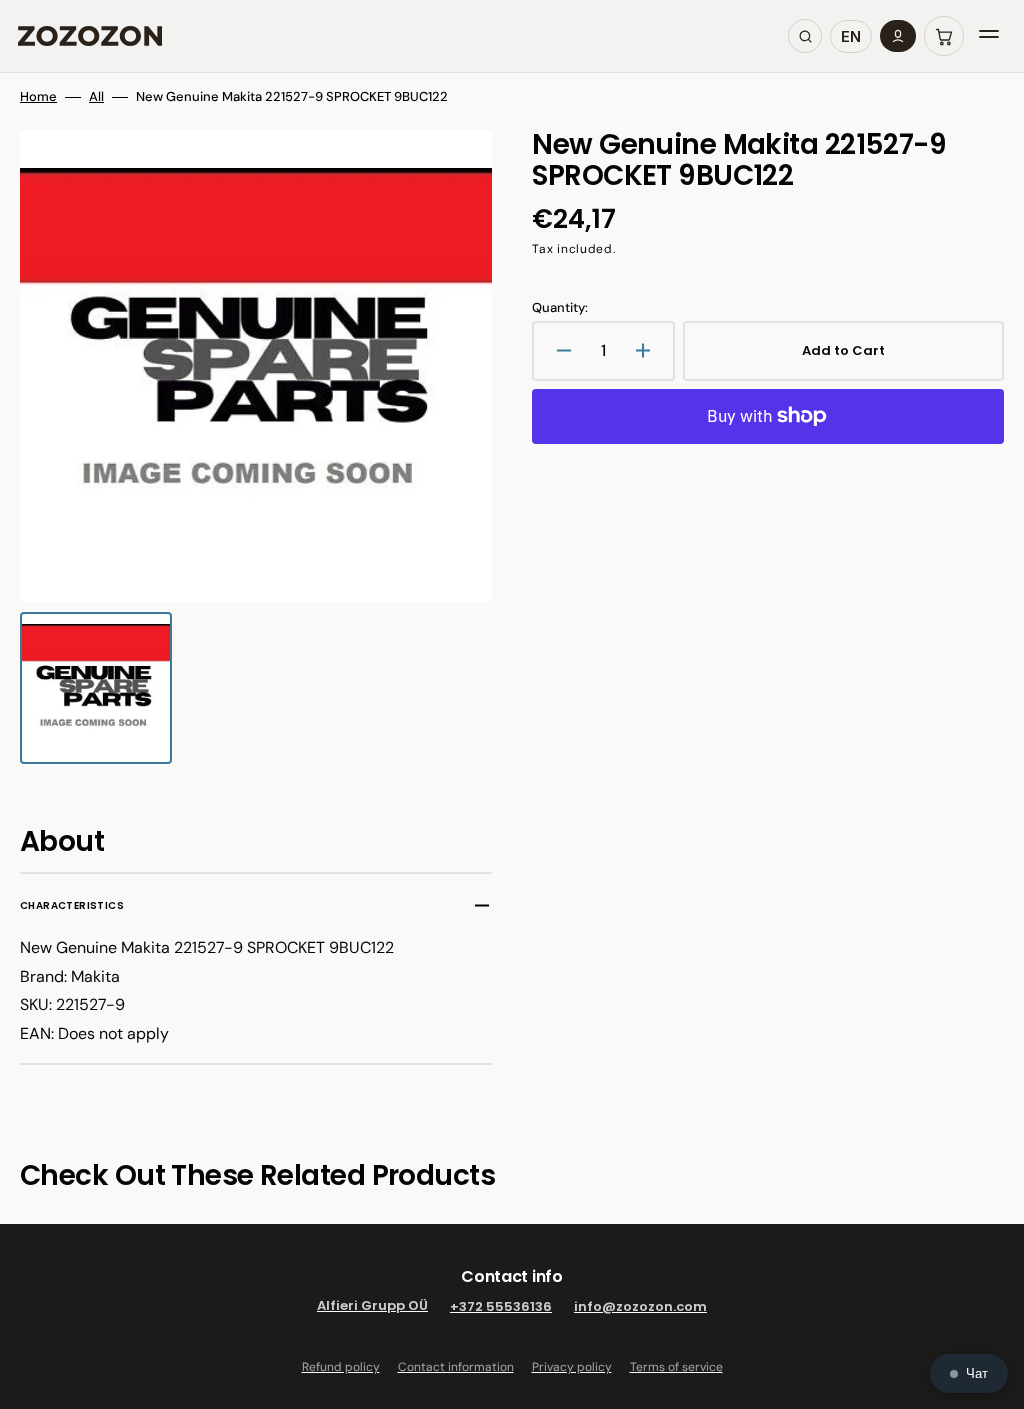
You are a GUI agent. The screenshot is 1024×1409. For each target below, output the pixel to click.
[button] (944, 36)
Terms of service (676, 1367)
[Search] (805, 36)
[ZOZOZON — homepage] (90, 36)
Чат (977, 1373)
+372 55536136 (501, 1306)
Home (38, 97)
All (96, 97)
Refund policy (341, 1367)
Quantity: (560, 308)
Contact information (456, 1367)
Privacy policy (572, 1367)
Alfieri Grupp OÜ (372, 1306)
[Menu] (989, 36)
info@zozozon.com (640, 1306)
